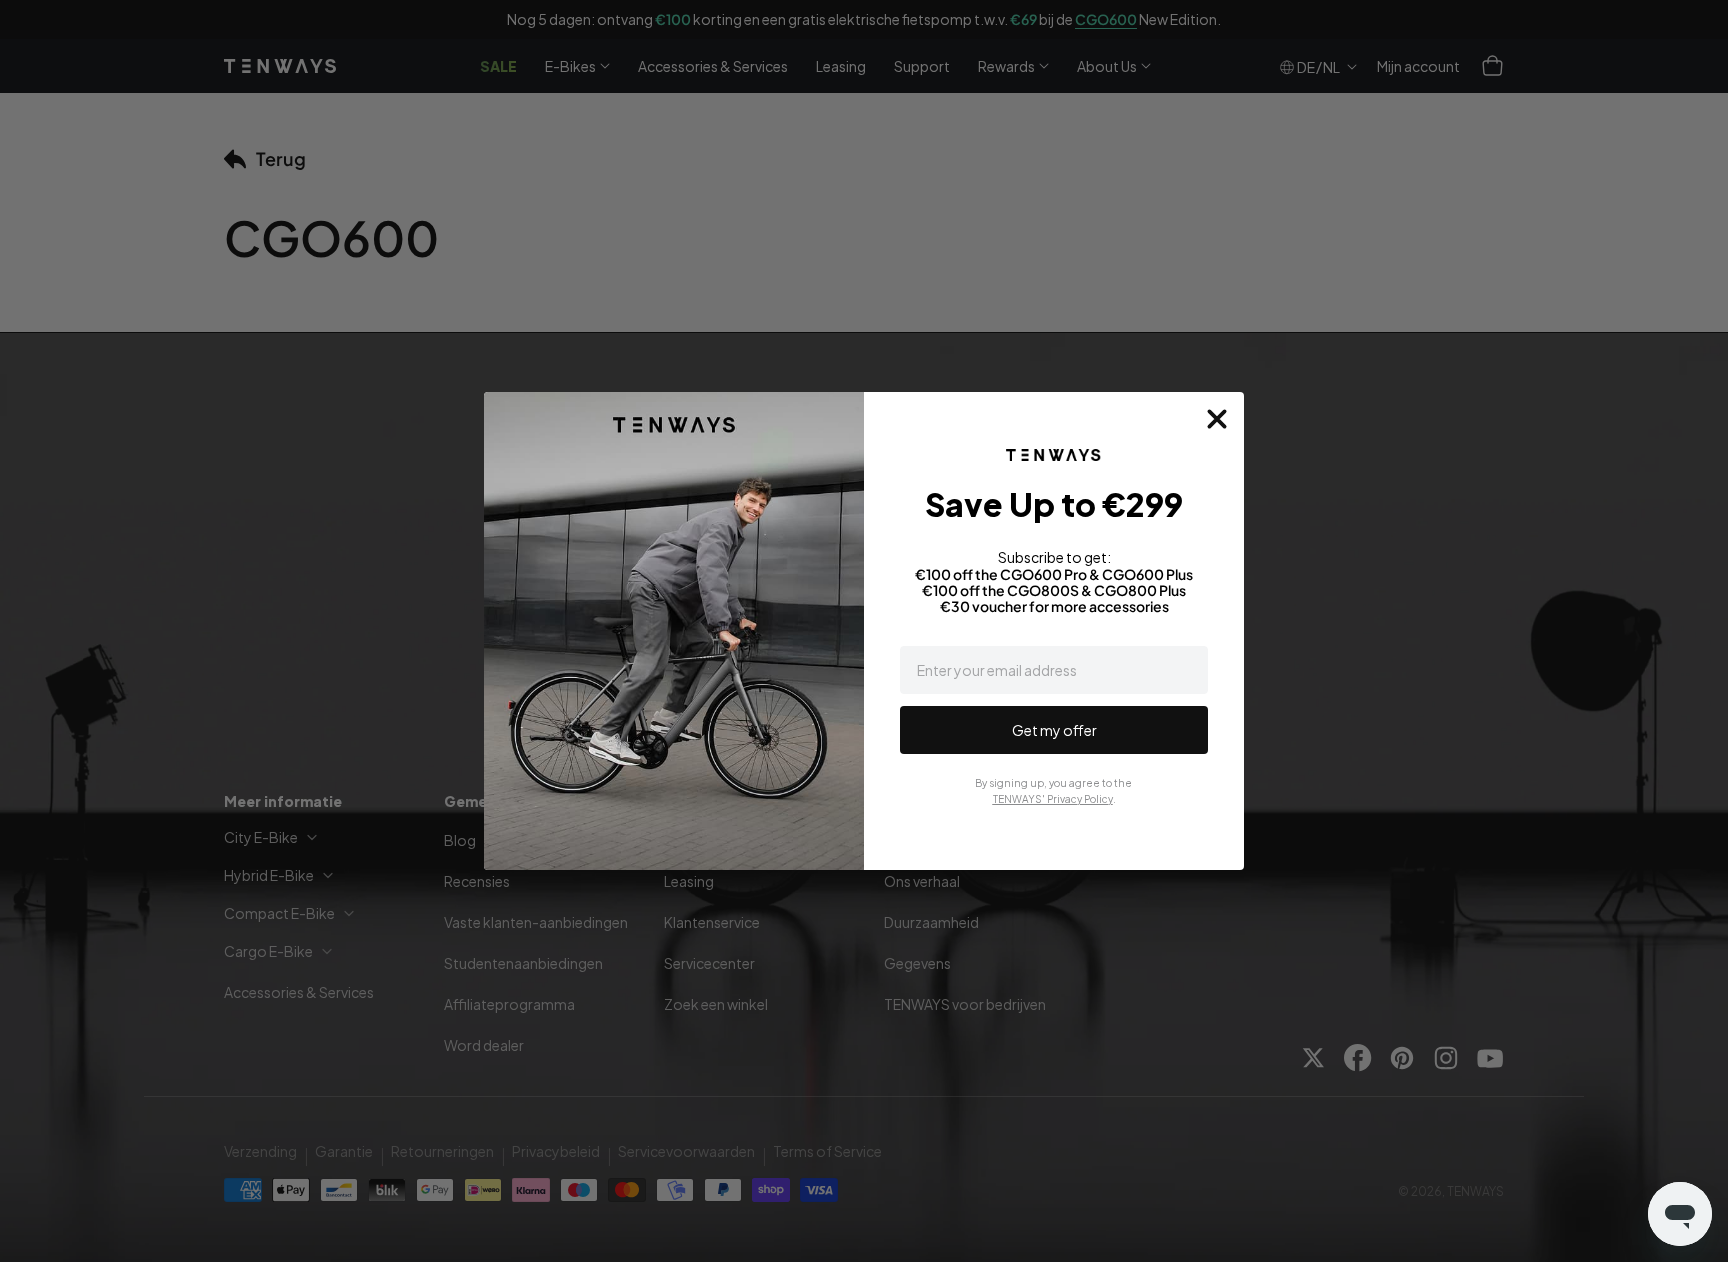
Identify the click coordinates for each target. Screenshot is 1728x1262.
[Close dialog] (1217, 419)
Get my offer (1054, 730)
